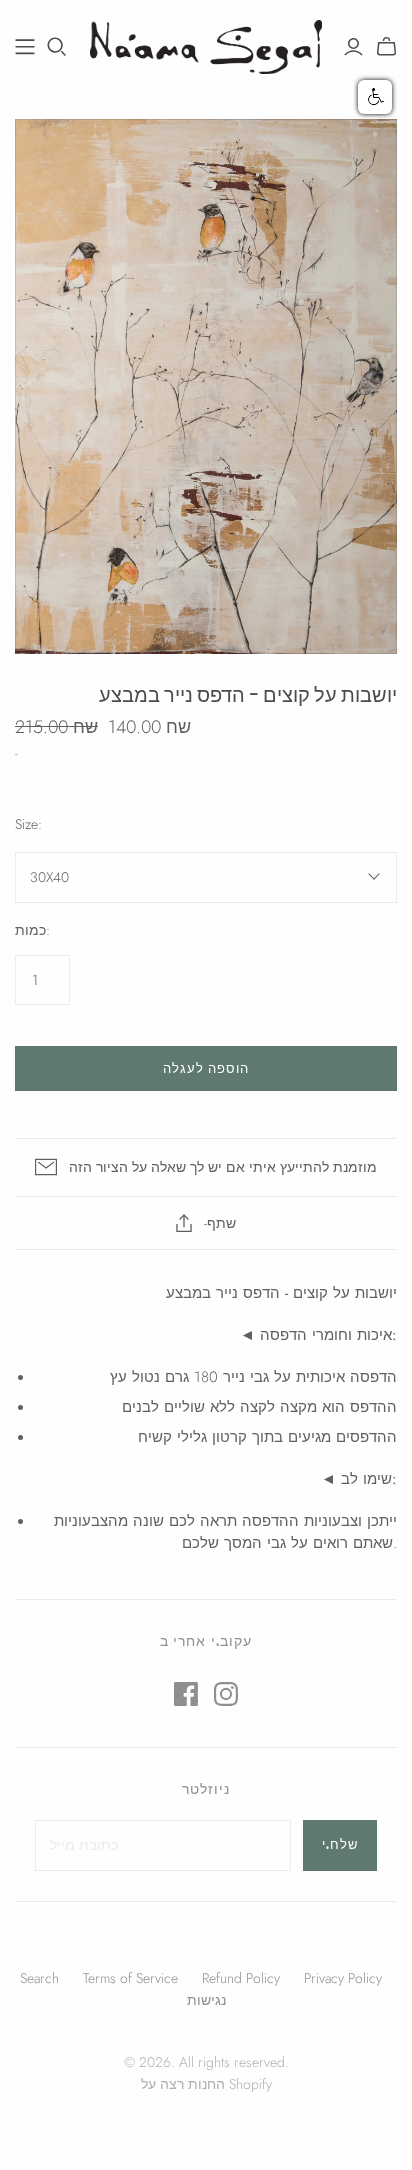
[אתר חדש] (25, 47)
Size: (28, 824)
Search (39, 1978)
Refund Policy (241, 1978)
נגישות (206, 2000)
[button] (375, 97)
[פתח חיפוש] (57, 47)
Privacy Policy (343, 1978)
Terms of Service (130, 1978)
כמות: (32, 930)
